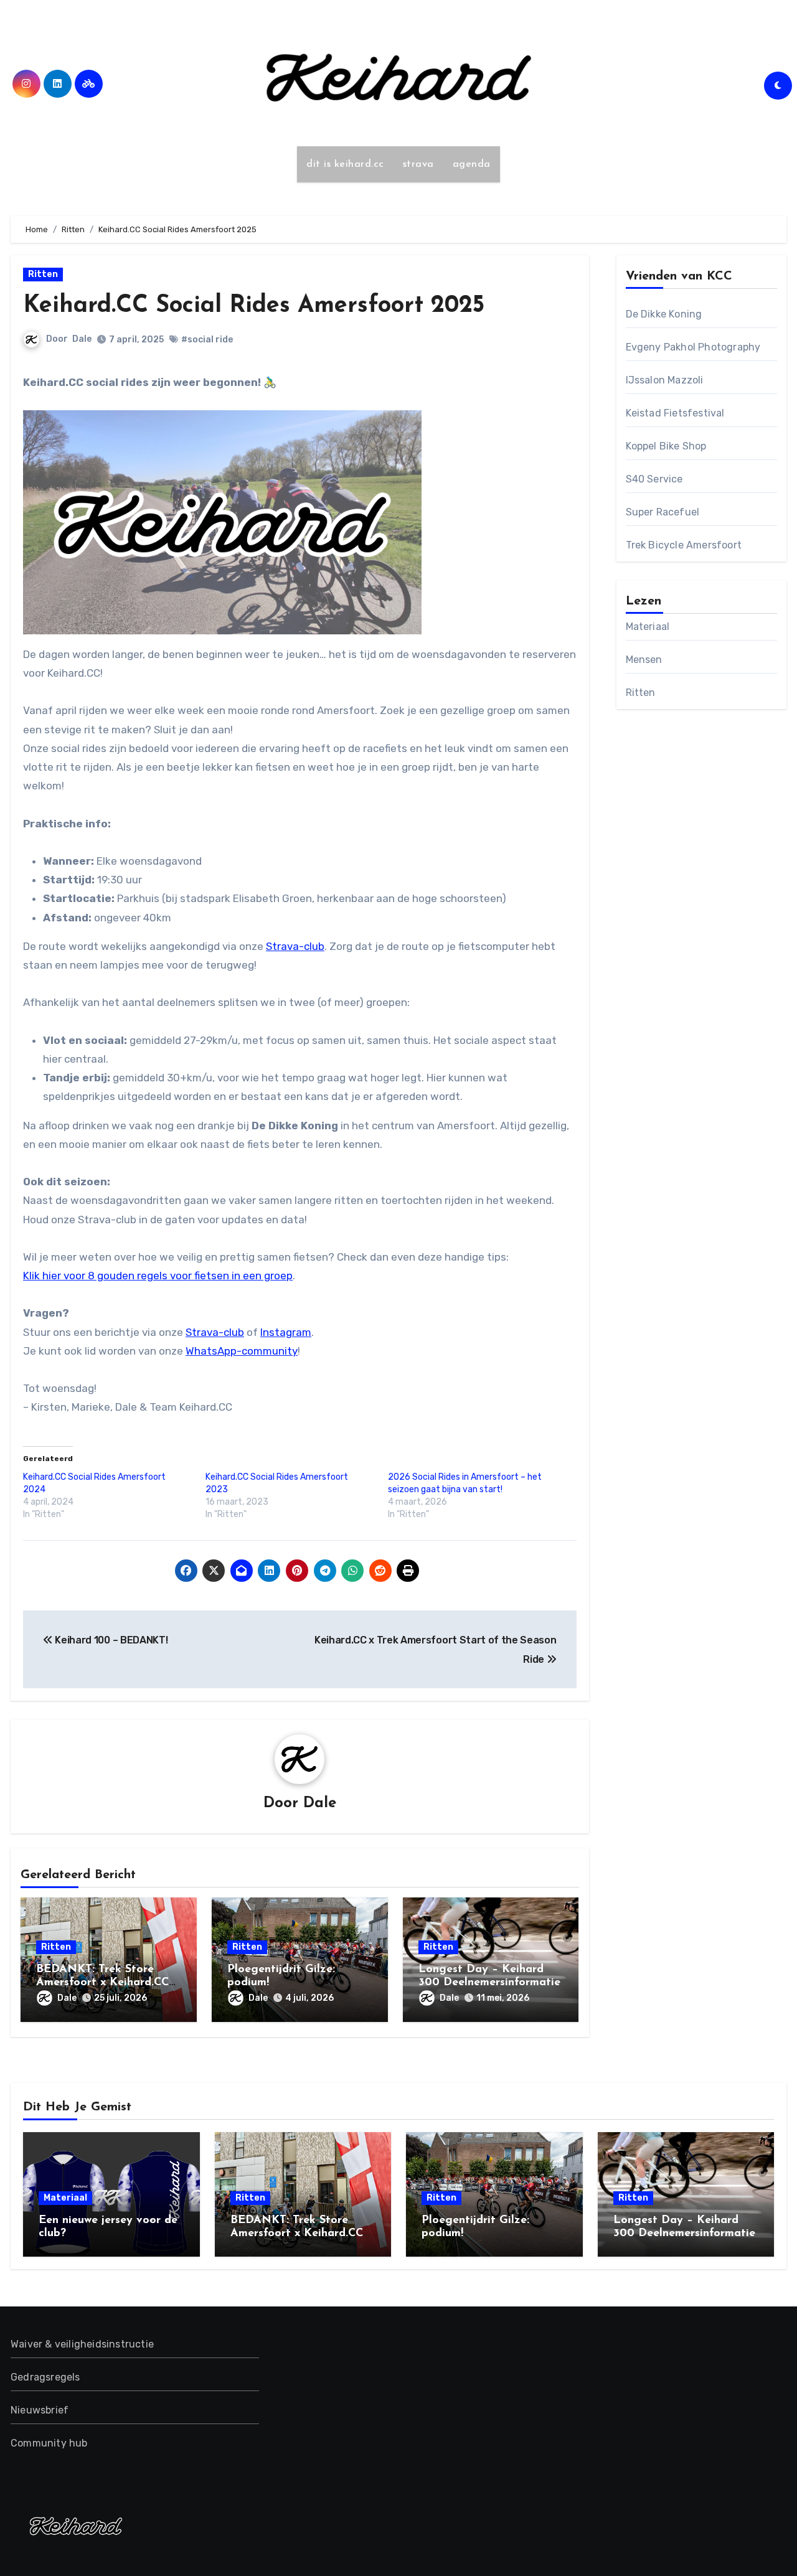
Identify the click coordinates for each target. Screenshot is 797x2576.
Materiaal (648, 627)
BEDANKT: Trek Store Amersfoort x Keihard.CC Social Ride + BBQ (102, 1983)
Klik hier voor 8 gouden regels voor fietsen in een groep (158, 1276)
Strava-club (295, 946)
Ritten (43, 274)
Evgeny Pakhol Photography (693, 347)
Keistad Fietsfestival (675, 413)
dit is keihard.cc (345, 164)
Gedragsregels (45, 2377)
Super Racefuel (663, 512)
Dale (82, 339)
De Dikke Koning (664, 314)
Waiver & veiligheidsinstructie (82, 2344)
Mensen (644, 660)
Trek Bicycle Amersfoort (684, 545)
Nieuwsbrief (40, 2410)
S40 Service (654, 479)
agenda (472, 164)
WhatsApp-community (242, 1351)
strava (418, 164)
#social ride (207, 340)
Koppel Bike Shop (666, 446)
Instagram (286, 1332)
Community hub (49, 2443)
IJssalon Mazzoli (665, 380)
